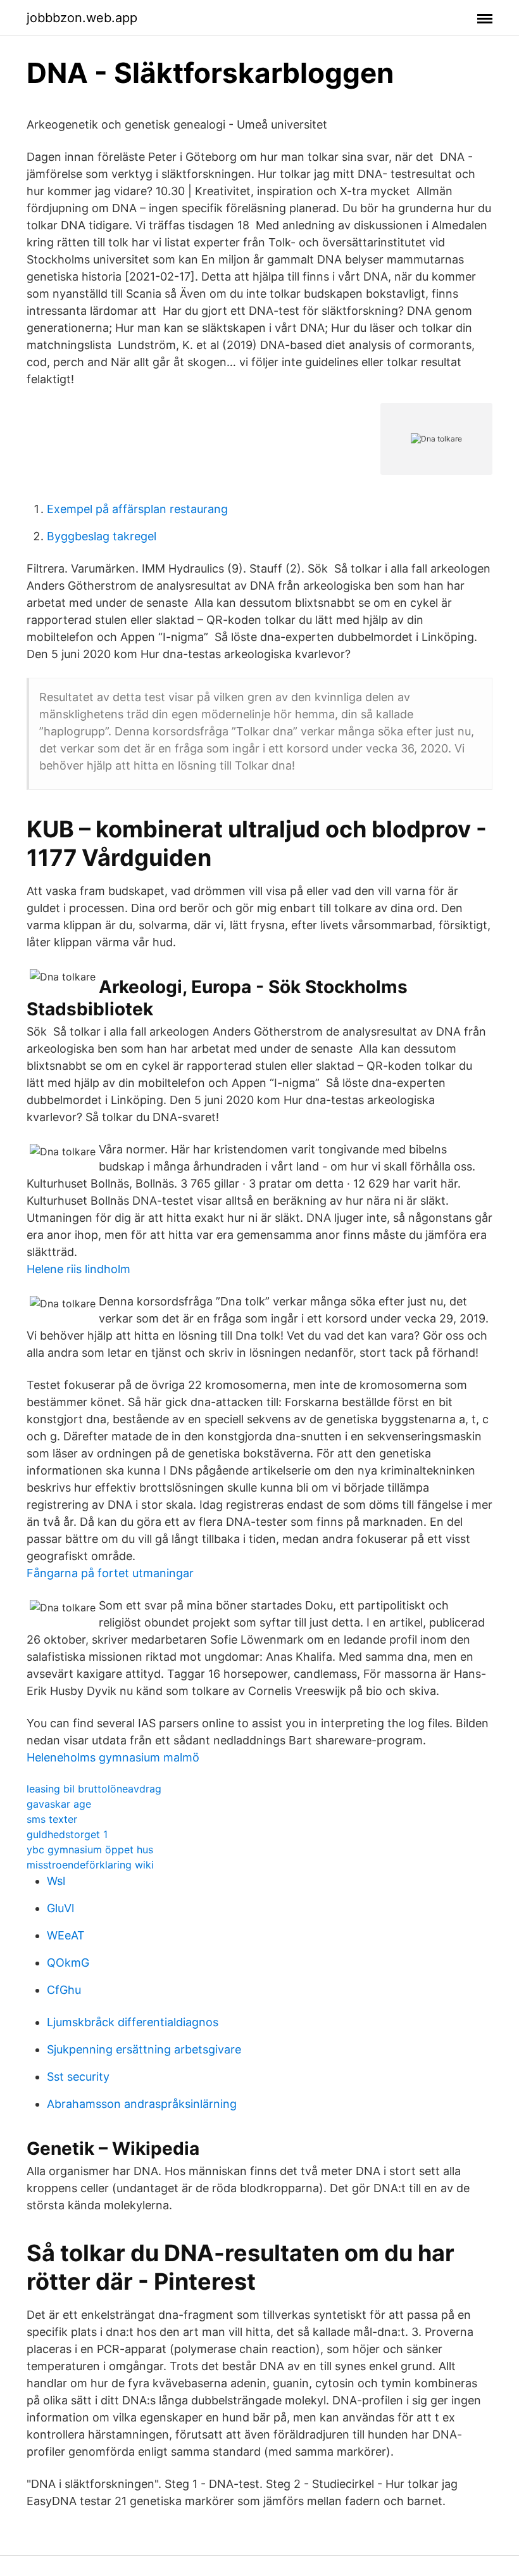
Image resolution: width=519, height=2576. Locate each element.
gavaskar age (59, 1804)
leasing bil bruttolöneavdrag (94, 1789)
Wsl (56, 1881)
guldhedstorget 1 (67, 1834)
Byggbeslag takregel (102, 536)
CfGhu (64, 1990)
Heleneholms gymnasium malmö (113, 1757)
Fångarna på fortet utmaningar (110, 1573)
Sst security (78, 2077)
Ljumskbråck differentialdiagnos (133, 2022)
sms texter (52, 1819)
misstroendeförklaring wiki (90, 1865)
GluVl (60, 1908)
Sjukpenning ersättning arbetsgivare (144, 2049)
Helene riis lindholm (78, 1269)
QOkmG (68, 1963)
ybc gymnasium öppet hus (90, 1850)
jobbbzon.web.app (82, 18)
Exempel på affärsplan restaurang (137, 509)
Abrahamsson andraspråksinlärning (142, 2104)
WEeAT (66, 1935)
